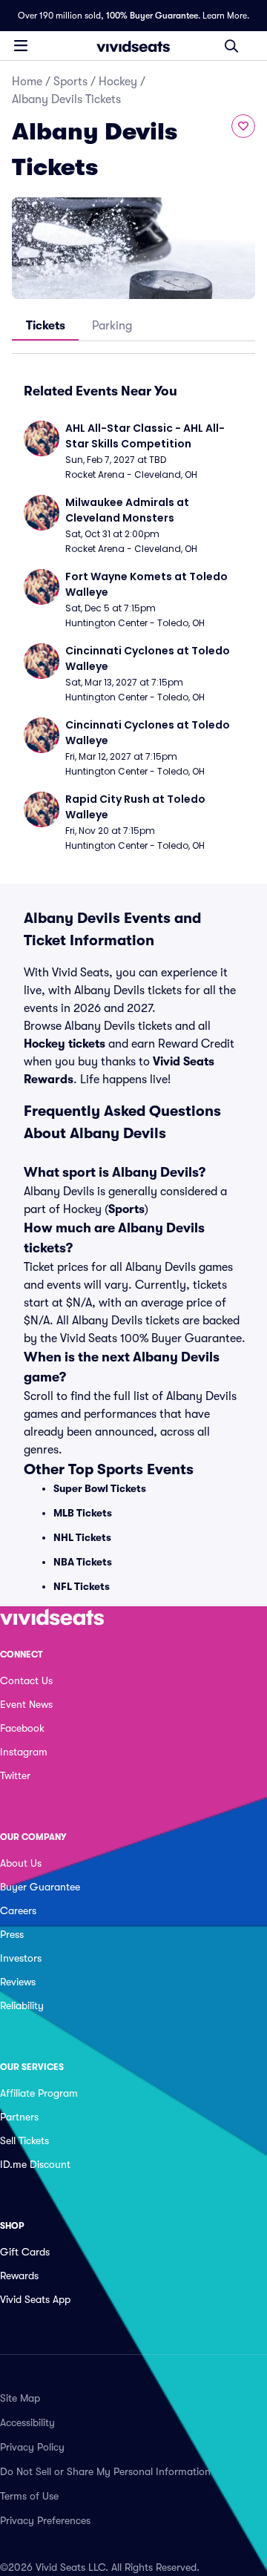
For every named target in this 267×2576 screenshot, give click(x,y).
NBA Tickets (83, 1562)
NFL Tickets (82, 1586)
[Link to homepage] (133, 46)
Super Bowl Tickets (100, 1488)
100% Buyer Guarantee (152, 16)
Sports (70, 82)
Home (27, 82)
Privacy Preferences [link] (45, 2520)
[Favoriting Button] (243, 126)
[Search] (231, 46)
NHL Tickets (82, 1537)
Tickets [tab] (46, 326)
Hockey (118, 82)
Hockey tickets (65, 1044)
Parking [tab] (112, 326)
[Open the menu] (21, 45)
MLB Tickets (83, 1513)
